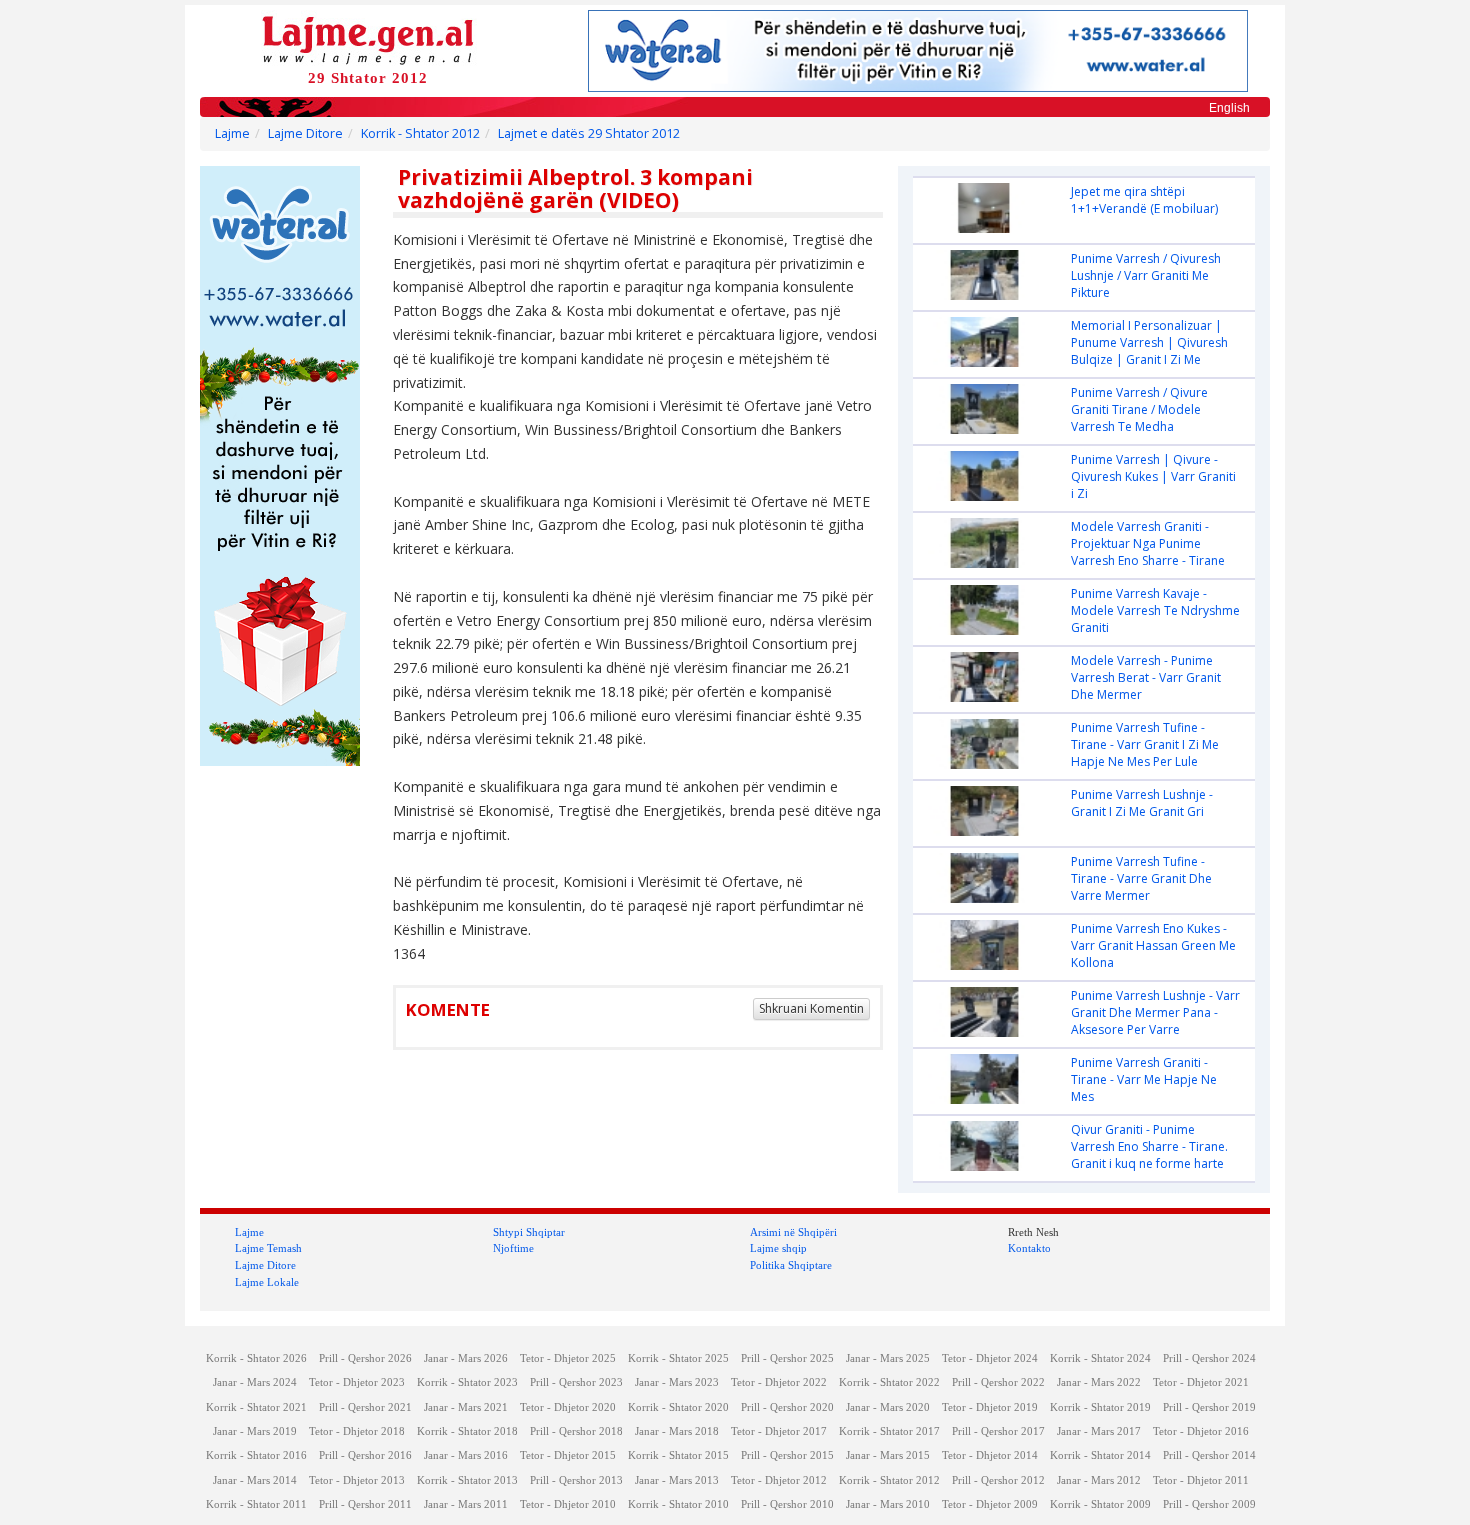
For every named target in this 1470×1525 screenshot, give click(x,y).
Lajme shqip (778, 1248)
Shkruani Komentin (811, 1008)
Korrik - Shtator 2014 (1100, 1455)
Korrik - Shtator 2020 (678, 1407)
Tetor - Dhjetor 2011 (1201, 1480)
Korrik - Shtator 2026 (256, 1358)
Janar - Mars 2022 (1099, 1382)
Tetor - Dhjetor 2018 (357, 1431)
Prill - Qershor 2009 (1209, 1504)
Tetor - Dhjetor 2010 (568, 1504)
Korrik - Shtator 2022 (889, 1382)
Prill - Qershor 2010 (787, 1504)
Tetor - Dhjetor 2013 (357, 1480)
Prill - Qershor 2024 (1209, 1358)
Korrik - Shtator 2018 (467, 1431)
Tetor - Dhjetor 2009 (990, 1504)
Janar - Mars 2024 (255, 1382)
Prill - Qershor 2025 (787, 1358)
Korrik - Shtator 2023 (467, 1382)
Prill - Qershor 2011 (365, 1504)
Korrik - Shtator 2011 (256, 1504)
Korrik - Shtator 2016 (256, 1455)
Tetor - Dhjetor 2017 (779, 1431)
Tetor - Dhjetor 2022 (779, 1382)
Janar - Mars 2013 (677, 1480)
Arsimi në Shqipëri (793, 1232)
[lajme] (368, 38)
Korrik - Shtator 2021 (256, 1407)
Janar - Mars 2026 (466, 1358)
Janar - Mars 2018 (677, 1431)
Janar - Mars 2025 (888, 1358)
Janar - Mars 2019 (255, 1431)
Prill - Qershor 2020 (787, 1407)
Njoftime (513, 1248)
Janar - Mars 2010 (888, 1504)
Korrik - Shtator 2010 (678, 1504)
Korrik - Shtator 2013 (467, 1480)
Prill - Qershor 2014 (1209, 1455)
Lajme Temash (268, 1248)
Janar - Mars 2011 (466, 1504)
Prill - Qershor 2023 (576, 1382)
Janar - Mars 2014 (255, 1480)
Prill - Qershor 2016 (365, 1455)
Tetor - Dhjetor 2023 (357, 1382)
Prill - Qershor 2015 (787, 1455)
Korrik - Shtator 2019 (1100, 1407)
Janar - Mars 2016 (466, 1455)
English (1229, 108)
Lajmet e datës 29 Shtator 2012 (589, 133)
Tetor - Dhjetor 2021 (1201, 1382)
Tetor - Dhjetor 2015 (568, 1455)
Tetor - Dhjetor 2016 (1201, 1431)
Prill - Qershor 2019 (1209, 1407)
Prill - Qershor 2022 (998, 1382)
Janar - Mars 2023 (677, 1382)
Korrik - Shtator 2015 (678, 1455)
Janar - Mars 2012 (1099, 1480)
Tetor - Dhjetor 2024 (990, 1358)
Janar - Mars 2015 (888, 1455)
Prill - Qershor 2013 (576, 1480)
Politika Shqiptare (791, 1265)
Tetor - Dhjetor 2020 (568, 1407)
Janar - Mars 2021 (466, 1407)
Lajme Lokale (267, 1282)
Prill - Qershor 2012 (998, 1480)
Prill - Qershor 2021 (365, 1407)
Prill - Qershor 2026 (365, 1358)
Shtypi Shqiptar (529, 1232)
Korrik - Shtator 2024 (1100, 1358)
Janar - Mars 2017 (1099, 1431)
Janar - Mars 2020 (888, 1407)
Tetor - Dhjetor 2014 (990, 1455)
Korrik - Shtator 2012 (420, 133)
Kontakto (1029, 1248)
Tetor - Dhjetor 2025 (568, 1358)
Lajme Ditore (305, 133)
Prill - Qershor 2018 (576, 1431)
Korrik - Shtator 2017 (889, 1431)
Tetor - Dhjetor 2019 (990, 1407)
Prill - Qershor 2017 (998, 1431)
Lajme (232, 133)
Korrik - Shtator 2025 (678, 1358)
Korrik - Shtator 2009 (1100, 1504)
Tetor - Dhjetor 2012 (779, 1480)
